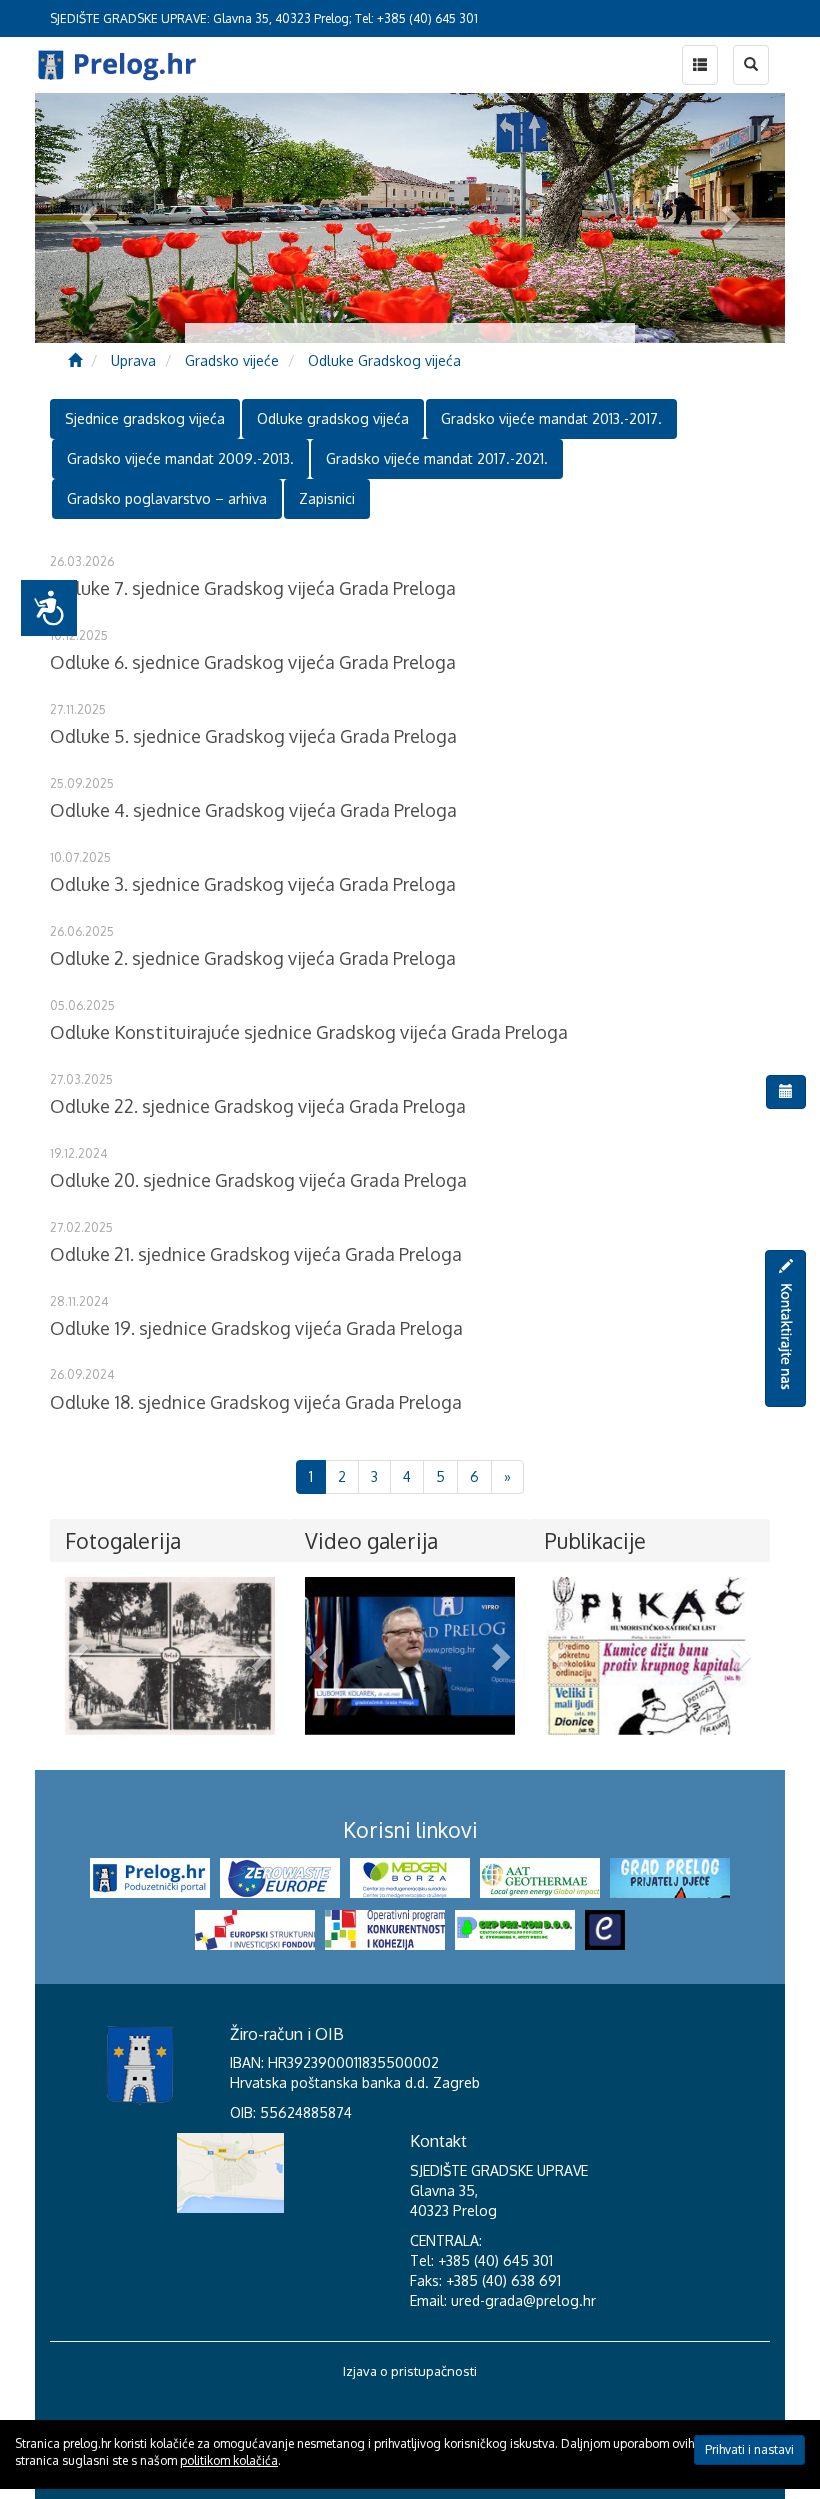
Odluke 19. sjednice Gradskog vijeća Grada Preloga (256, 1328)
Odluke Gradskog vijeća (384, 360)
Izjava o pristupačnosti (410, 2371)
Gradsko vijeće (232, 360)
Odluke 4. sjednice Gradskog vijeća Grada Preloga (253, 810)
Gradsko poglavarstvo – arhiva (167, 498)
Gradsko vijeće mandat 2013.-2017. (551, 418)
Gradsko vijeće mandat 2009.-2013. (180, 458)
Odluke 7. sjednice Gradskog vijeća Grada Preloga (253, 588)
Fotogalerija (123, 1540)
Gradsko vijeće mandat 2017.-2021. (437, 458)
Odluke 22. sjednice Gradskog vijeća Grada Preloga (258, 1106)
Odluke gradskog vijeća (333, 418)
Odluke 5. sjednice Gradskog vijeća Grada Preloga (253, 736)
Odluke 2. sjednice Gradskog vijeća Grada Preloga (253, 958)
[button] (81, 1656)
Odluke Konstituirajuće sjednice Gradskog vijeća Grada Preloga (309, 1032)
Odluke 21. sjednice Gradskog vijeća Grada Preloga (256, 1254)
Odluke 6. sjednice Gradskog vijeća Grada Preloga (253, 662)
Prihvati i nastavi (749, 2449)
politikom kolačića (229, 2460)
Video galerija (371, 1540)
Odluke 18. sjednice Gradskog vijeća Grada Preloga (256, 1402)
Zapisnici (327, 498)
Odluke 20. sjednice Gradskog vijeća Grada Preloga (258, 1180)
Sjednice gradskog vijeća (145, 418)
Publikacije (595, 1540)
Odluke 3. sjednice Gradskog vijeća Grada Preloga (253, 884)
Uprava (133, 360)
